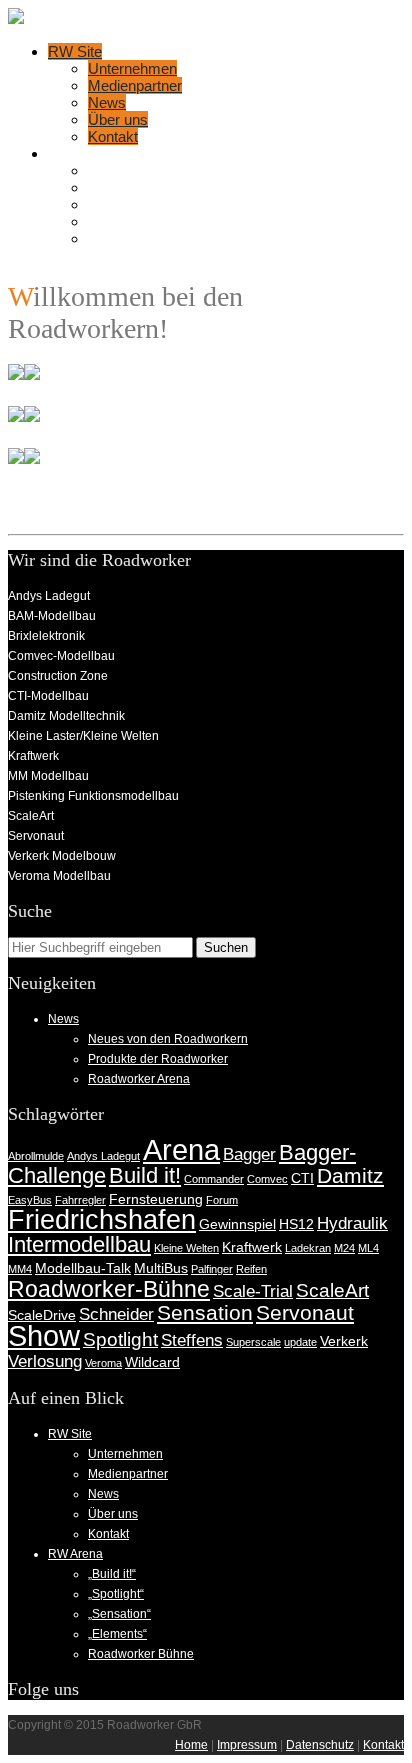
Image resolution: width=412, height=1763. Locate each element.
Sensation (205, 1312)
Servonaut (305, 1312)
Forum (222, 1200)
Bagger (249, 1154)
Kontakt (113, 136)
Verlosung (45, 1361)
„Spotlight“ (121, 187)
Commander (214, 1179)
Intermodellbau (79, 1244)
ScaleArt (332, 1290)
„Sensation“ (125, 204)
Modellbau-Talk (83, 1268)
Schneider (116, 1314)
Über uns (118, 119)
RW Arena (81, 153)
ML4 (368, 1248)
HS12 (296, 1224)
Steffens (192, 1340)
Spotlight (120, 1339)
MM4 (20, 1269)
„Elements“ (124, 221)
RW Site (75, 51)
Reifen (251, 1269)
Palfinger (212, 1269)
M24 (344, 1248)
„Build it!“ (116, 170)
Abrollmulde (36, 1156)
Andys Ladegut (103, 1156)
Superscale (253, 1342)
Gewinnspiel (237, 1224)
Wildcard (152, 1362)
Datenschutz (320, 1745)
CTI (302, 1178)
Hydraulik (352, 1223)
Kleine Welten (186, 1248)
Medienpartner (135, 85)
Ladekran (308, 1248)
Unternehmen (132, 68)
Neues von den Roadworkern (168, 1039)
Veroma (103, 1363)
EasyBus (30, 1200)
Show (44, 1335)
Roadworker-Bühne (109, 1289)
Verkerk (344, 1341)
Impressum (247, 1745)
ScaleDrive (42, 1315)
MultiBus (161, 1268)
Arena (181, 1149)
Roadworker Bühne (151, 238)
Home (191, 1745)
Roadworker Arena (139, 1079)
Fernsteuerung (156, 1199)
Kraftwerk (252, 1247)
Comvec (267, 1179)
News (107, 102)
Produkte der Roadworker (158, 1059)
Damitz (350, 1175)
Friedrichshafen (102, 1219)
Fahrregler (80, 1200)
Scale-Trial (253, 1291)
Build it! (145, 1175)
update (300, 1342)
